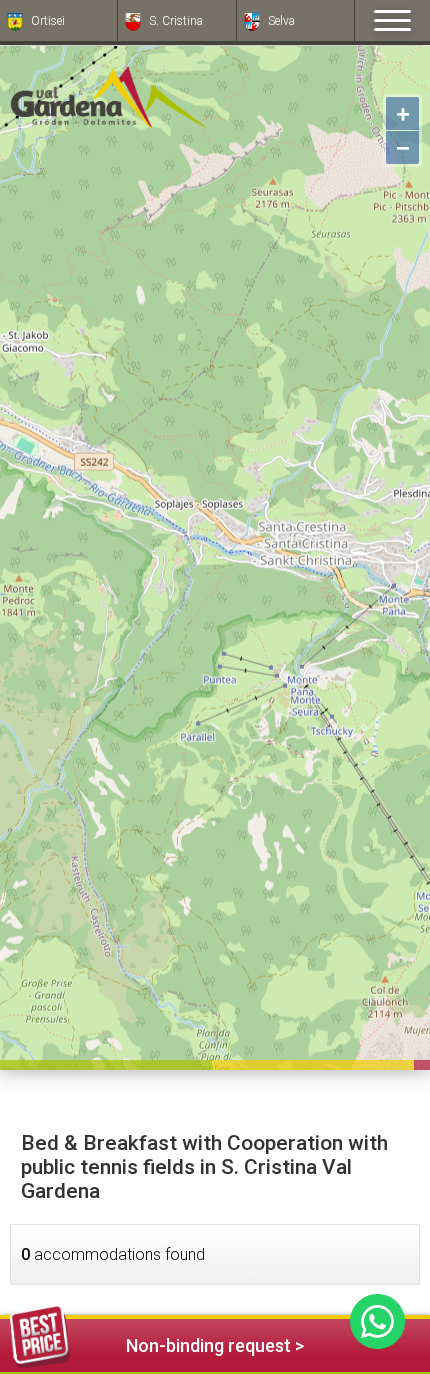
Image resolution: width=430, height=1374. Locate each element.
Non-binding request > (215, 1345)
